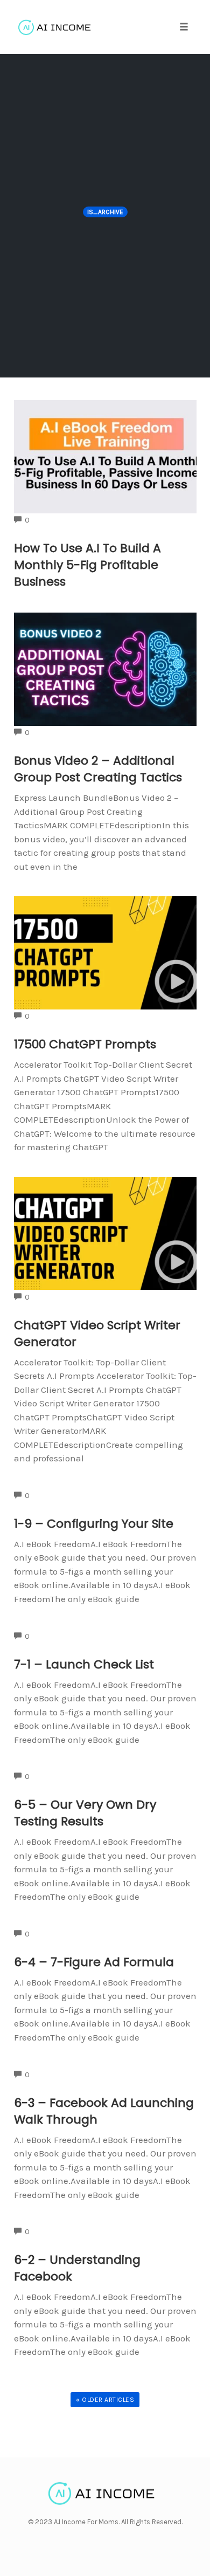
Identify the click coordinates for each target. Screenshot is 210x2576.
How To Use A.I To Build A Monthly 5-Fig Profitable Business (87, 565)
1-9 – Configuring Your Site (94, 1524)
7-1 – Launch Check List (84, 1664)
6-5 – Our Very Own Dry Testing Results (85, 1813)
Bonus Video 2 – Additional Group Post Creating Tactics (98, 769)
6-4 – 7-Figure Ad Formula (94, 1962)
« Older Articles (105, 2400)
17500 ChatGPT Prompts (85, 1044)
